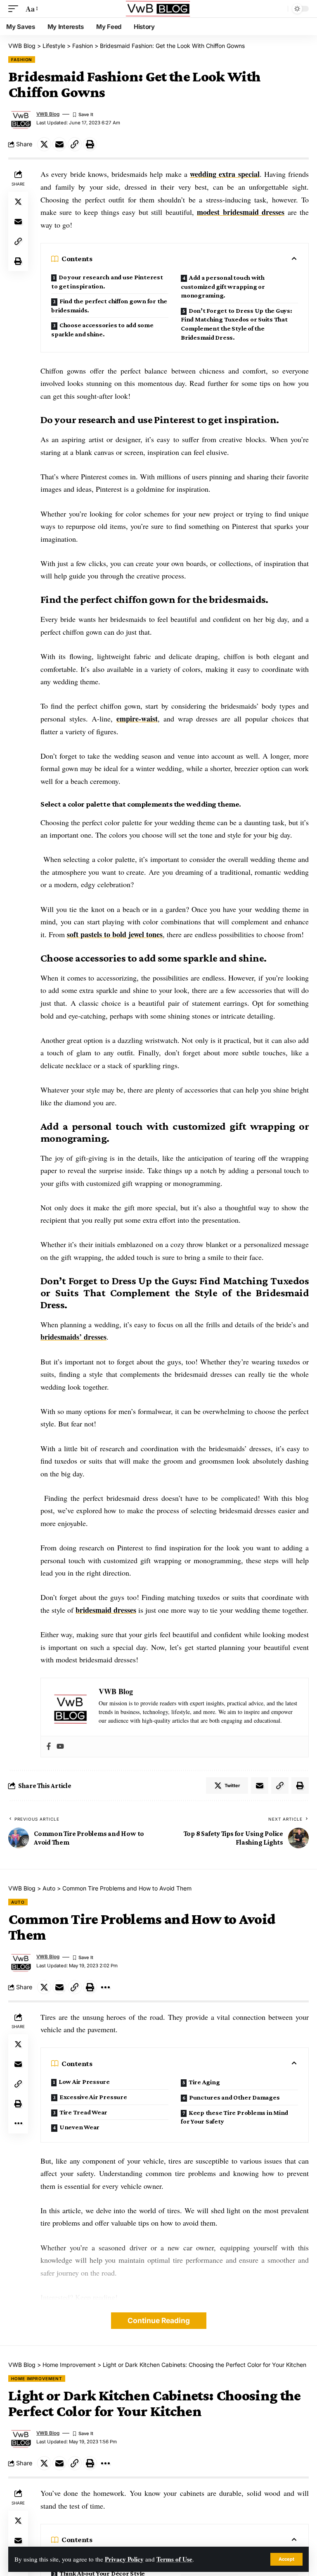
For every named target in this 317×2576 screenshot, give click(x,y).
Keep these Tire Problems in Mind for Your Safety (234, 2117)
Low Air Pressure (84, 2082)
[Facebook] (49, 1747)
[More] (105, 1987)
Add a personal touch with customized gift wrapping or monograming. (223, 286)
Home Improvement (37, 2378)
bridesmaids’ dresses (73, 1337)
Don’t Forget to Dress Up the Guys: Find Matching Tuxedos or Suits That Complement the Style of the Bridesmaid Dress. (237, 324)
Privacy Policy (124, 2559)
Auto (18, 1902)
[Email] (59, 144)
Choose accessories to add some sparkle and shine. (102, 330)
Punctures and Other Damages (234, 2097)
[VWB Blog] (158, 9)
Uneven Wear (79, 2127)
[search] (279, 9)
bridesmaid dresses (106, 1610)
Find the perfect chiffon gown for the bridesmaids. (109, 306)
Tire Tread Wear (83, 2112)
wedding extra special (225, 174)
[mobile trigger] (15, 9)
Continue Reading (159, 2320)
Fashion (22, 60)
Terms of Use (174, 2559)
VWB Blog (48, 114)
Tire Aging (204, 2082)
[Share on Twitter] (44, 144)
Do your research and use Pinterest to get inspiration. (107, 282)
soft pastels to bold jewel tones (115, 934)
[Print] (90, 144)
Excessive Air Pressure (93, 2097)
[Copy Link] (75, 144)
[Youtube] (60, 1747)
